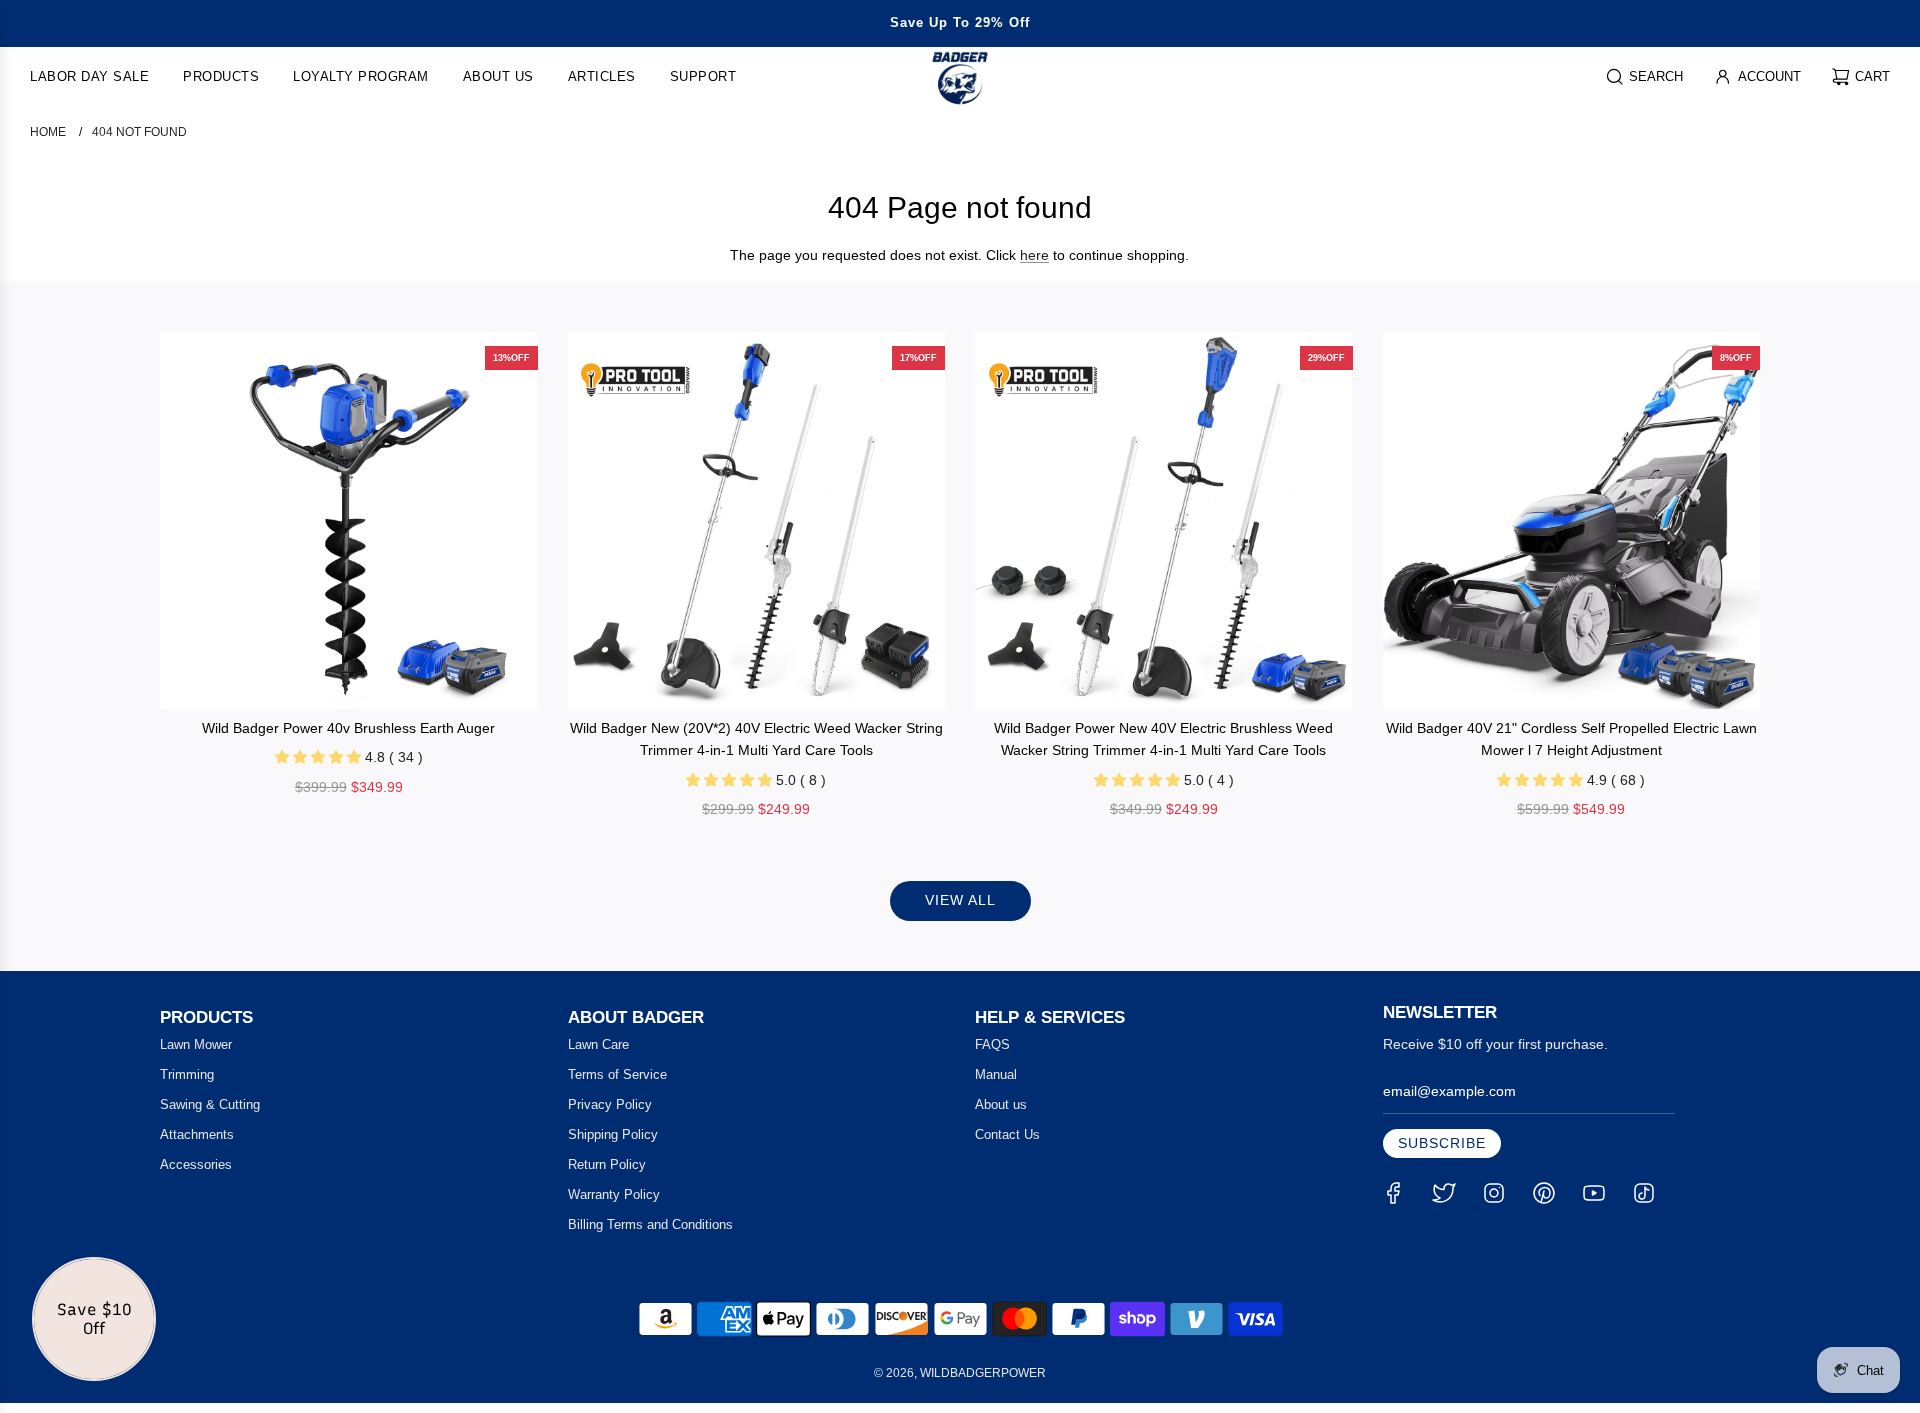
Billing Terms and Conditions (650, 1224)
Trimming (187, 1074)
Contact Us (1007, 1134)
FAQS (992, 1044)
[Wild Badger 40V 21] (1572, 520)
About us (1001, 1104)
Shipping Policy (613, 1134)
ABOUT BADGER (636, 1017)
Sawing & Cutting (210, 1104)
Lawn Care (598, 1044)
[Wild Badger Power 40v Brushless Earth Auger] (349, 520)
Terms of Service (617, 1074)
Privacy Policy (610, 1104)
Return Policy (607, 1164)
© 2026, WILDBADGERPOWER (960, 1373)
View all (960, 900)
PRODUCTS (206, 1017)
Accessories (196, 1164)
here (1034, 255)
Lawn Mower (196, 1044)
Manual (996, 1074)
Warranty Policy (614, 1194)
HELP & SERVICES (1050, 1017)
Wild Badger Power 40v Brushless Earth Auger (348, 728)
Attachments (197, 1134)
